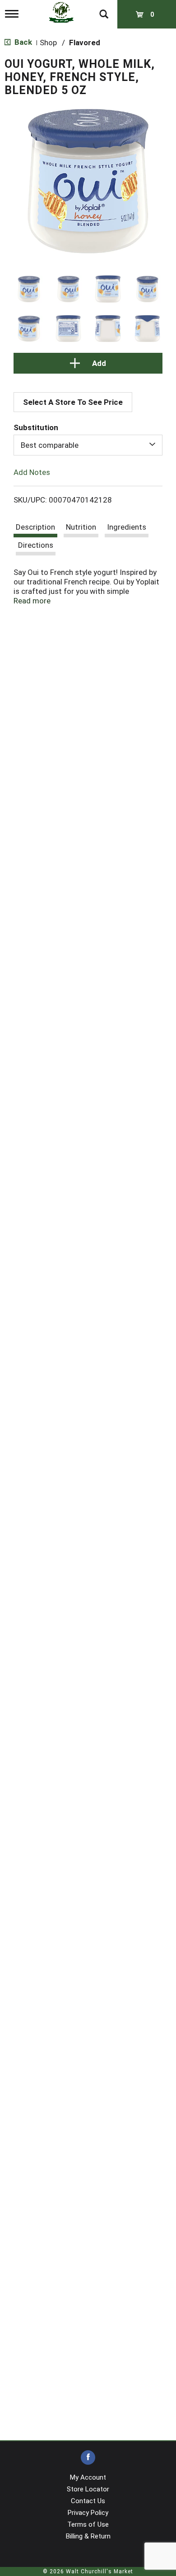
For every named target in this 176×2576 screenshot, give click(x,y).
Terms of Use (88, 2524)
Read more (32, 601)
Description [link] (35, 527)
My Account (88, 2477)
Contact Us (88, 2501)
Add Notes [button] (32, 472)
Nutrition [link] (81, 527)
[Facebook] (88, 2458)
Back (22, 42)
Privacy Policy (88, 2513)
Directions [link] (36, 545)
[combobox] (88, 445)
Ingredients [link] (127, 527)
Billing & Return (88, 2536)
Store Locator (88, 2489)
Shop (48, 43)
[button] (29, 289)
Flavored (85, 43)
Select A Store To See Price (73, 402)
